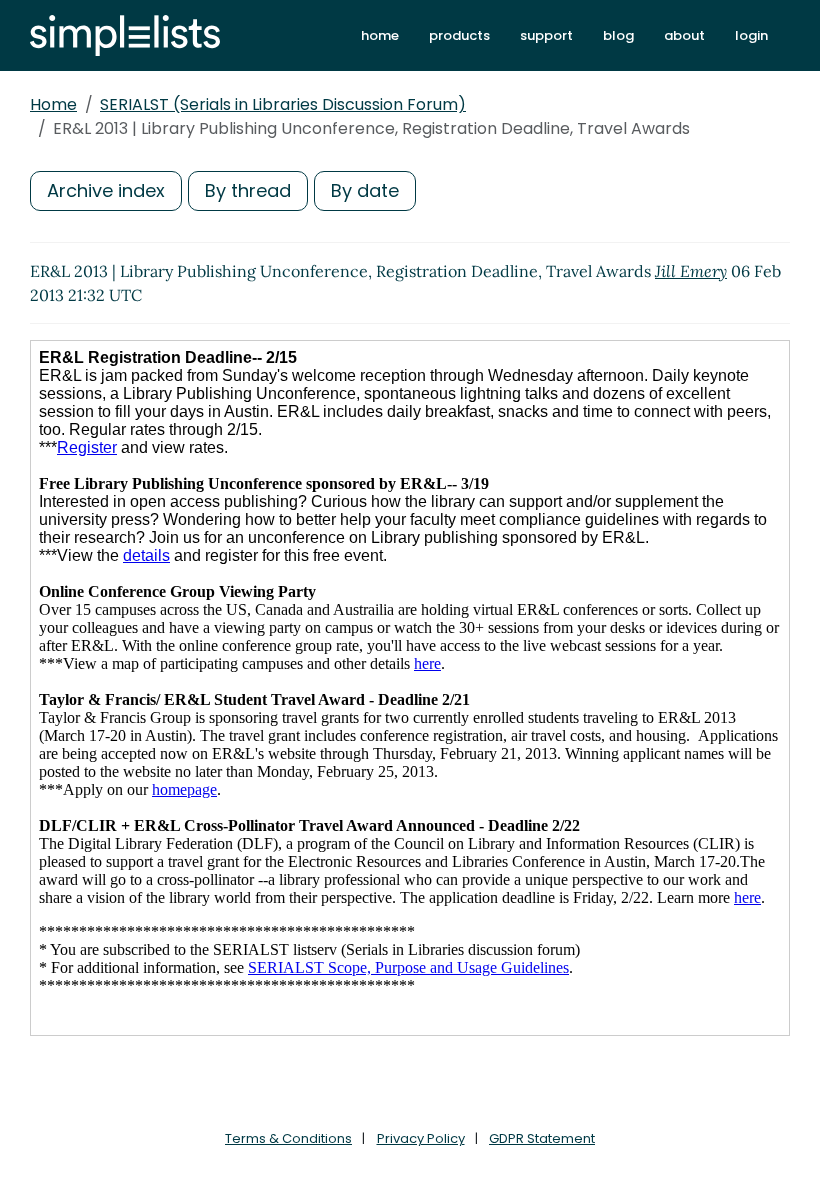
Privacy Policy (421, 1138)
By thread (248, 190)
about (684, 35)
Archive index (106, 190)
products (459, 35)
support (546, 35)
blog (618, 35)
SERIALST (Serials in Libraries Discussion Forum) (283, 104)
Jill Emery (691, 271)
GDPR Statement (542, 1138)
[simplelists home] (125, 35)
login (751, 35)
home (380, 35)
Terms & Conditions (288, 1138)
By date (365, 190)
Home (53, 104)
